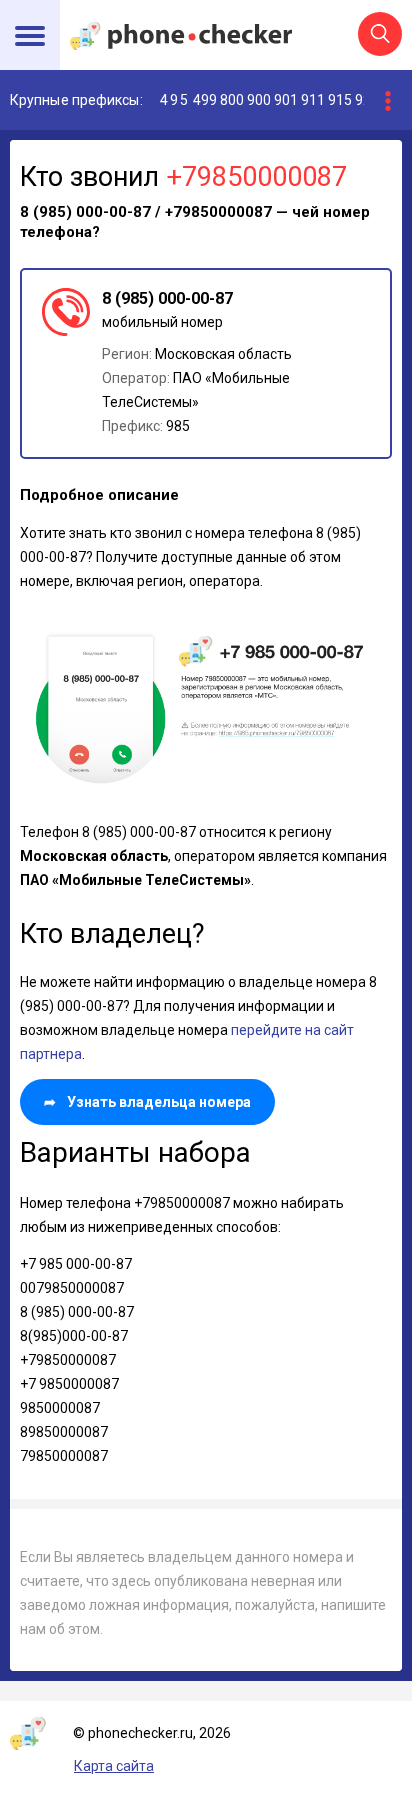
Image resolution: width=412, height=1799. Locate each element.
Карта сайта (114, 1766)
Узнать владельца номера (147, 1102)
